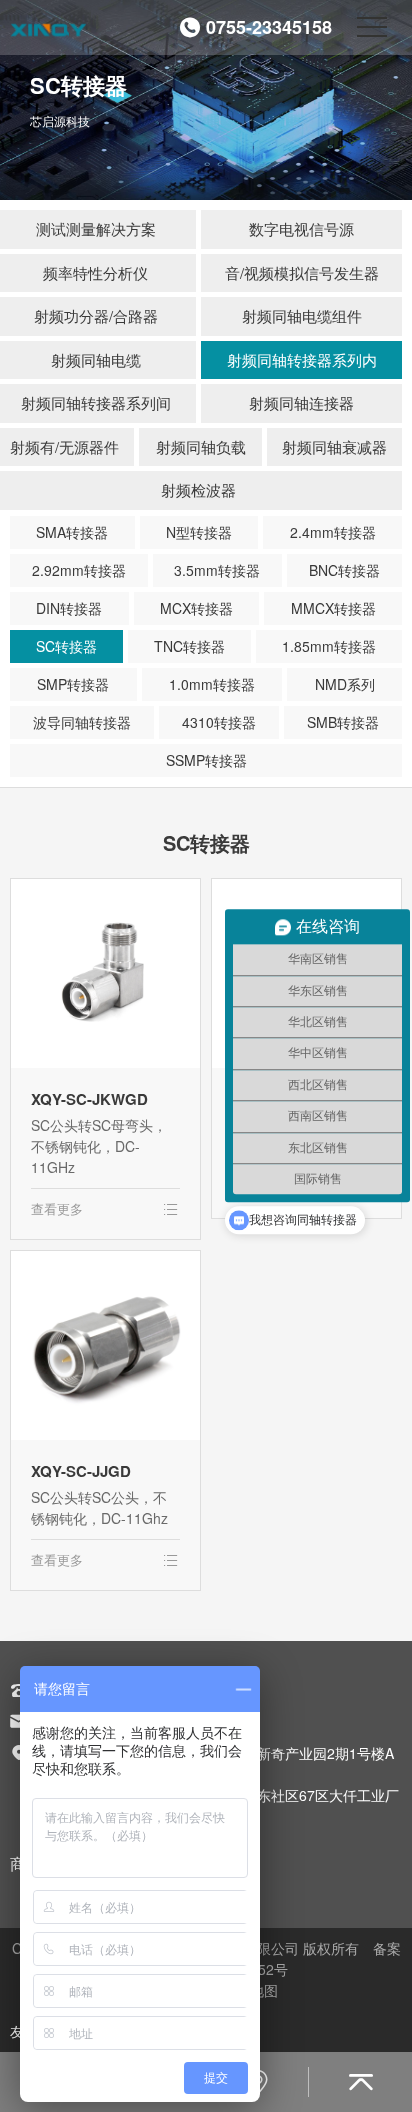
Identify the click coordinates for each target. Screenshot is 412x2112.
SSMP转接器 (206, 760)
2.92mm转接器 (79, 570)
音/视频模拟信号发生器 (302, 272)
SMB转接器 (343, 722)
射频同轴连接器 (301, 402)
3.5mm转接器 (217, 570)
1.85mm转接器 (329, 646)
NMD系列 (345, 684)
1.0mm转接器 (212, 684)
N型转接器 (199, 532)
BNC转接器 (344, 570)
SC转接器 (66, 646)
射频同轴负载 (201, 446)
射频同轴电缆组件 (302, 315)
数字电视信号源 (301, 228)
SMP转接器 (73, 684)
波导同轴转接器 (82, 722)
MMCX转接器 (333, 608)
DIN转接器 (69, 608)
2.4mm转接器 (333, 532)
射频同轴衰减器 (334, 446)
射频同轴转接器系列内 (302, 359)
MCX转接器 (196, 608)
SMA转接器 (72, 532)
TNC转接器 (189, 646)
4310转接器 (219, 722)
